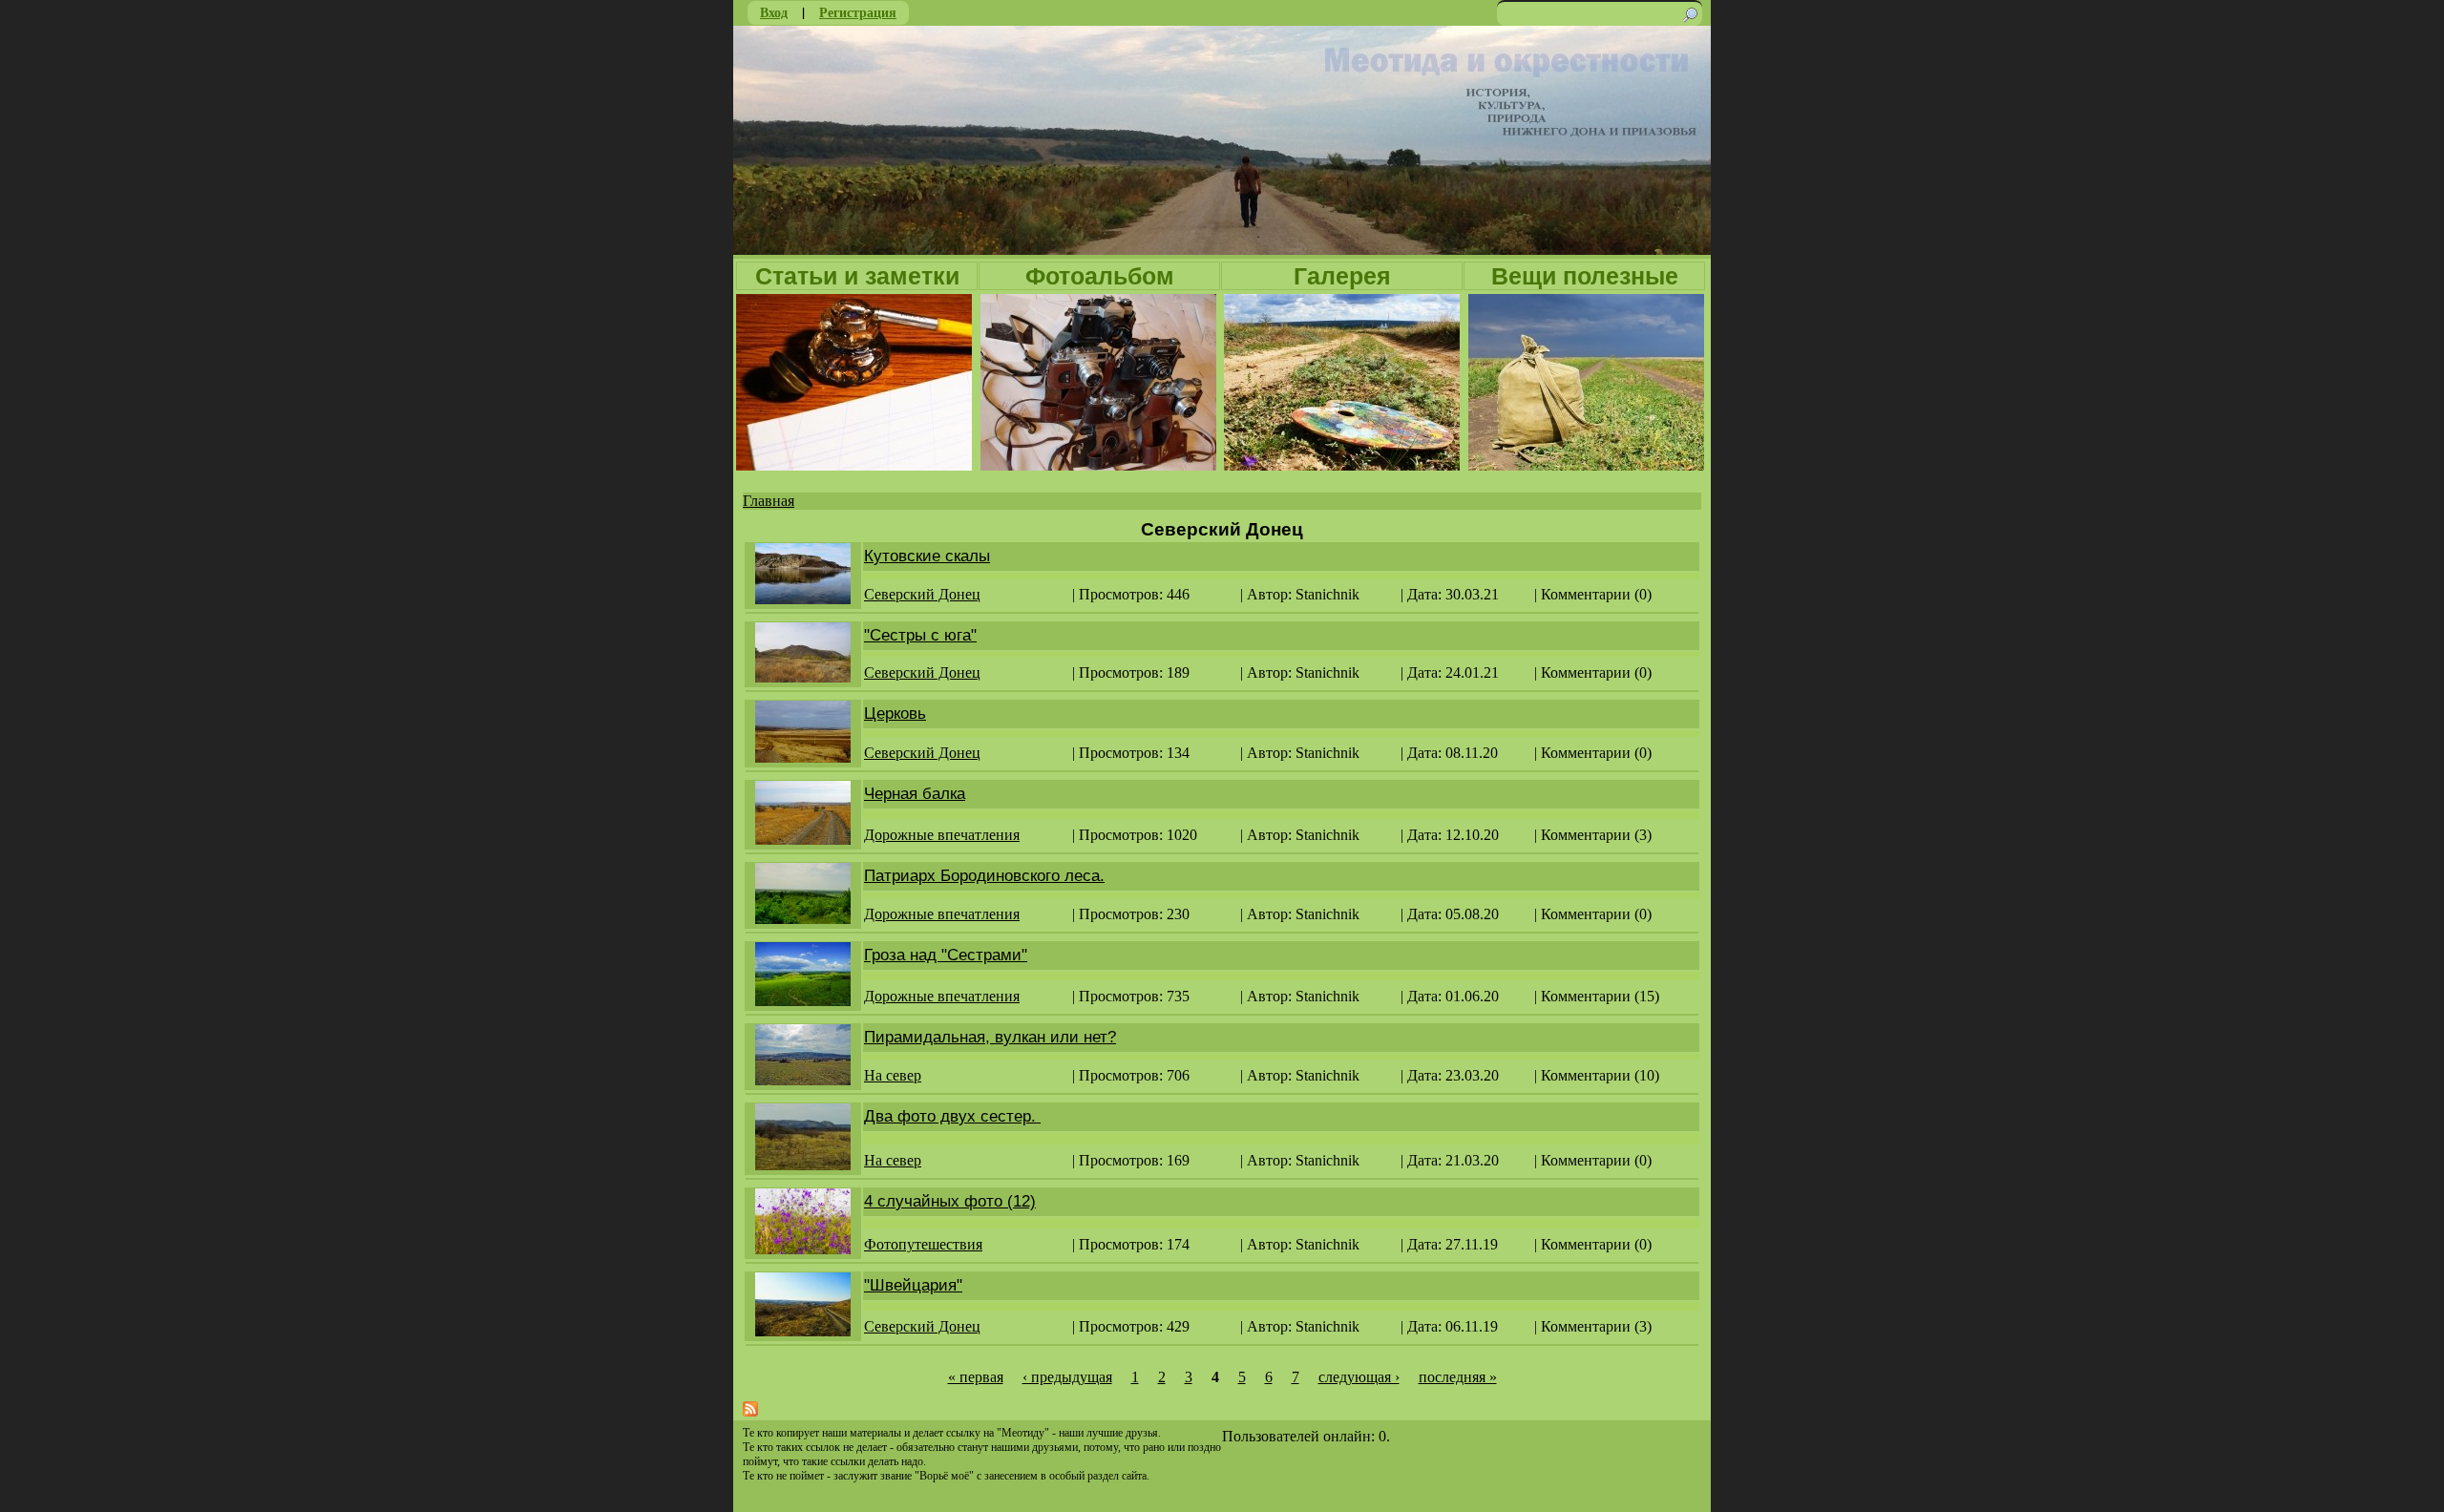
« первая (976, 1377)
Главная (769, 501)
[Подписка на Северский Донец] (750, 1411)
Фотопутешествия (923, 1244)
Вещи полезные (1585, 276)
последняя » (1458, 1377)
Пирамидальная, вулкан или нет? (990, 1037)
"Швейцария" (913, 1285)
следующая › (1359, 1377)
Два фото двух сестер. (952, 1116)
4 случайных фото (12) (950, 1201)
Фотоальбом (1100, 276)
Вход (774, 12)
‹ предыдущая (1067, 1377)
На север (893, 1075)
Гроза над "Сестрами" (946, 955)
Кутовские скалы (927, 556)
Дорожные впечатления (942, 835)
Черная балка (915, 794)
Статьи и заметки (857, 276)
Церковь (895, 714)
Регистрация (858, 12)
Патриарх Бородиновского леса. (984, 876)
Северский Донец (922, 594)
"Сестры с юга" (920, 635)
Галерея (1342, 276)
